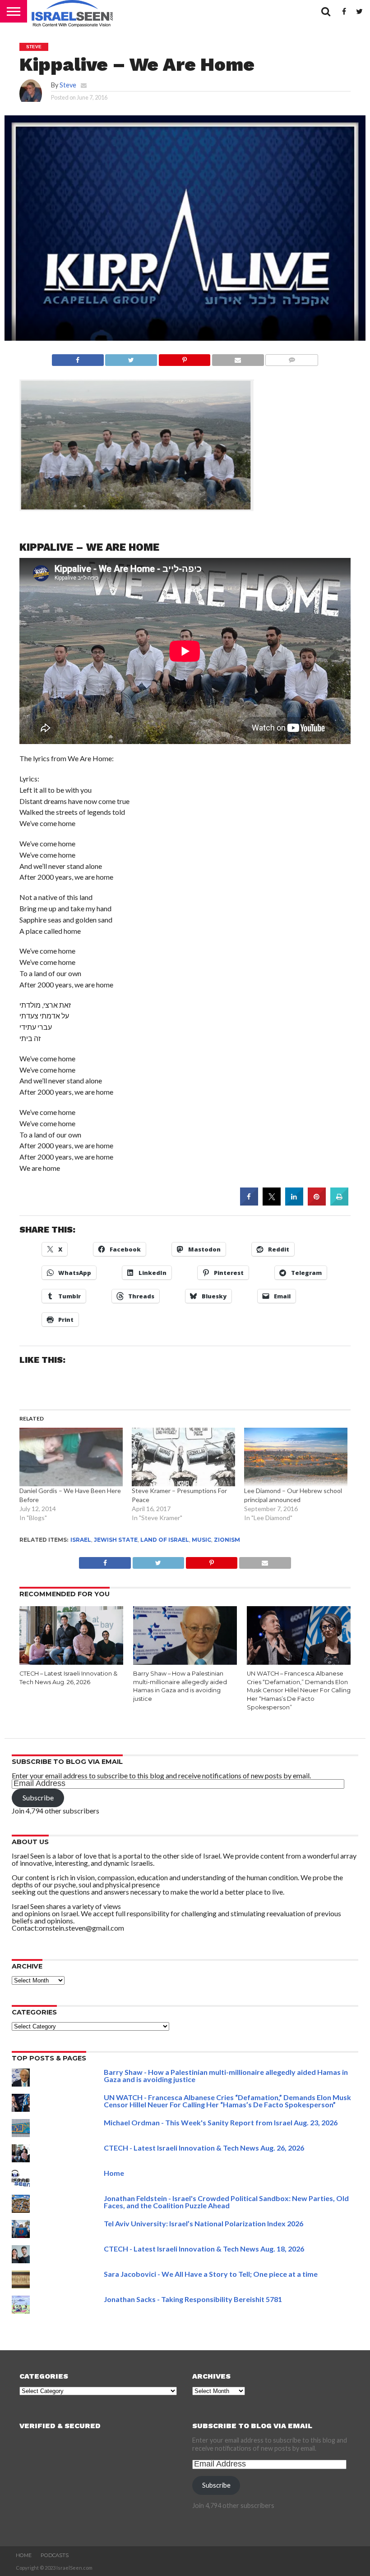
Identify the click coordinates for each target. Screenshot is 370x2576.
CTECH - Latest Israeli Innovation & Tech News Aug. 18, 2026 (204, 2249)
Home (114, 2173)
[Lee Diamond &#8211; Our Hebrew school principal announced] (296, 1457)
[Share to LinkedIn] (294, 1203)
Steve (68, 85)
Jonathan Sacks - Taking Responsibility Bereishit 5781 (193, 2299)
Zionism (227, 1540)
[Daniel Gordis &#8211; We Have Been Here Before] (71, 1457)
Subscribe (38, 1797)
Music (201, 1540)
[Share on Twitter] (272, 1203)
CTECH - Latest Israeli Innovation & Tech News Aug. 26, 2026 (204, 2148)
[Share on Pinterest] (317, 1203)
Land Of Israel (165, 1540)
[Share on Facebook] (78, 358)
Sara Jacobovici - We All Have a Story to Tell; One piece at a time (211, 2274)
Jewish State (116, 1540)
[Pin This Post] (184, 358)
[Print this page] (339, 1203)
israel (81, 1540)
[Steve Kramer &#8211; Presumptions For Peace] (183, 1457)
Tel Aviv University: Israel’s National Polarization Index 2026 (203, 2223)
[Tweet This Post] (131, 358)
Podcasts (55, 2555)
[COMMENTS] (292, 358)
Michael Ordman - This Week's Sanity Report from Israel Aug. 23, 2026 (221, 2122)
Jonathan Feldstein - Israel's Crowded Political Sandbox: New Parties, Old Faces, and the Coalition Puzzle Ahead (226, 2202)
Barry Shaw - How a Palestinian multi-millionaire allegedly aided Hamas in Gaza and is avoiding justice (226, 2076)
